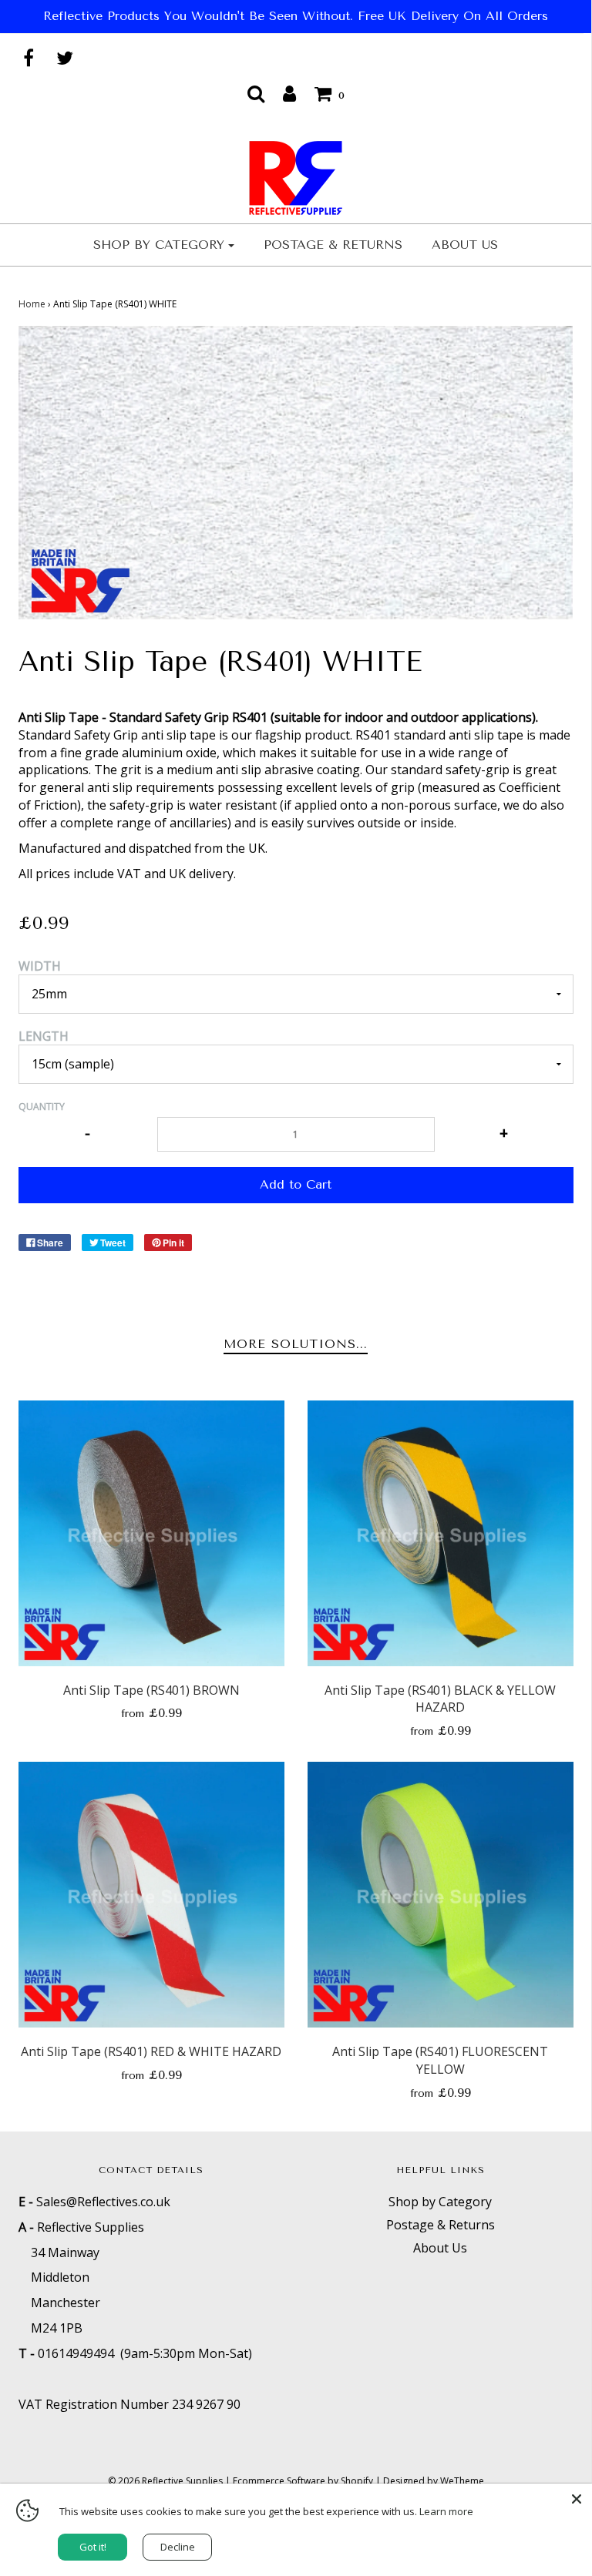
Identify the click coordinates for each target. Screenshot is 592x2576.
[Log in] (289, 93)
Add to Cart (296, 1184)
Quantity (42, 1107)
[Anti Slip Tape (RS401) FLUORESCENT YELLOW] (441, 1895)
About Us (465, 245)
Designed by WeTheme (434, 2481)
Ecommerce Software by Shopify (303, 2481)
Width (40, 966)
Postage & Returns (333, 245)
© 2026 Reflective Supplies (165, 2481)
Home (32, 304)
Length (44, 1036)
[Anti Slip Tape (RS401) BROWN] (151, 1533)
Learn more (446, 2511)
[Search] (256, 93)
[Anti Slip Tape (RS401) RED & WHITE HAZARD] (151, 1895)
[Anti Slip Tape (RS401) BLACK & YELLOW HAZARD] (441, 1533)
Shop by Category (440, 2202)
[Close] (577, 2499)
